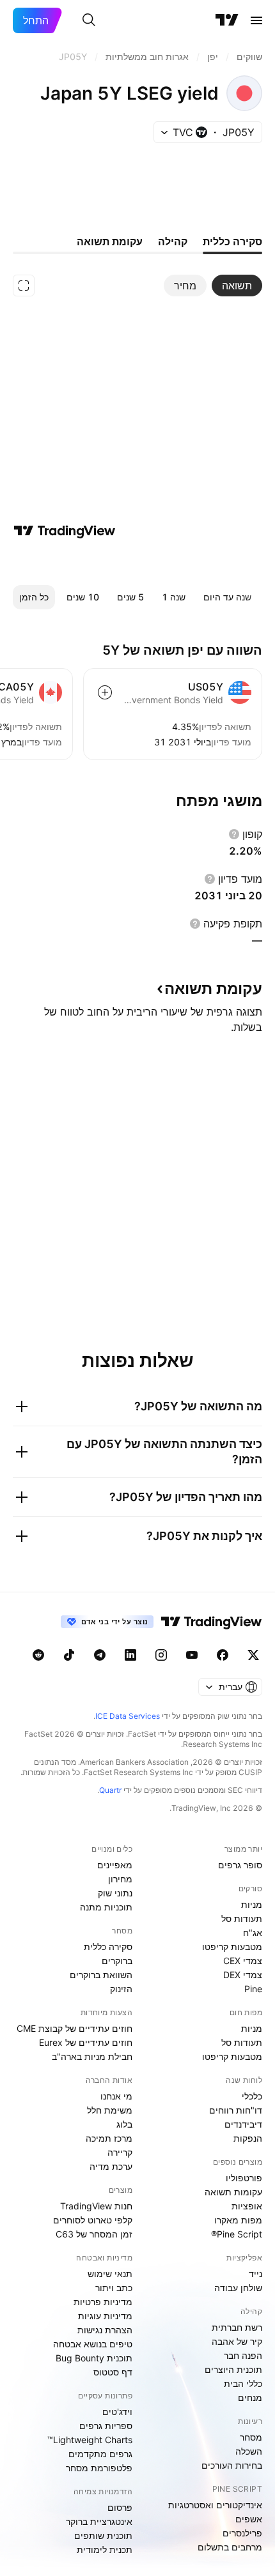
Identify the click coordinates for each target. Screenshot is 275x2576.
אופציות (247, 2206)
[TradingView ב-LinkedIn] (130, 1655)
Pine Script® (237, 2234)
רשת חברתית (237, 2327)
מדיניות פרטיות (103, 2302)
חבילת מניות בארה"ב (92, 2056)
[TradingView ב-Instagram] (161, 1655)
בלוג (124, 2124)
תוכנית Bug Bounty (94, 2358)
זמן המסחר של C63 (94, 2234)
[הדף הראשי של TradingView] (227, 20)
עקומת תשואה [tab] (110, 241)
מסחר (251, 2437)
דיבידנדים (243, 2124)
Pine (253, 1989)
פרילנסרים (242, 2533)
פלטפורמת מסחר (99, 2468)
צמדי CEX (243, 1961)
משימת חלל (110, 2110)
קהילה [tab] (173, 241)
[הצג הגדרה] (234, 834)
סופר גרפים (240, 1865)
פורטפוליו (244, 2178)
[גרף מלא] (24, 286)
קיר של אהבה (237, 2341)
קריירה (120, 2152)
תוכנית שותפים (103, 2535)
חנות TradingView (96, 2206)
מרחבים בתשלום (230, 2547)
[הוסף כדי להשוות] (105, 692)
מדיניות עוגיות (105, 2316)
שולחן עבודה (238, 2288)
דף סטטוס (113, 2372)
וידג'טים (117, 2412)
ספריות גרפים (106, 2426)
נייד (255, 2274)
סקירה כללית (108, 1947)
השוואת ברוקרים (101, 1975)
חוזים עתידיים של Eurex (86, 2042)
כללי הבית (243, 2383)
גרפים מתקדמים (100, 2454)
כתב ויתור (114, 2288)
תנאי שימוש (110, 2274)
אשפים (249, 2519)
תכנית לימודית (105, 2549)
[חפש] (89, 20)
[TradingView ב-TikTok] (69, 1655)
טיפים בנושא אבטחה (93, 2344)
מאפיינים (115, 1865)
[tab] (237, 286)
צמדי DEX (243, 1975)
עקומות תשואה (233, 2192)
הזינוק (121, 1989)
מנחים (250, 2397)
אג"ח (253, 1932)
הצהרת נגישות (105, 2330)
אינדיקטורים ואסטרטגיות (215, 2505)
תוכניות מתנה (106, 1907)
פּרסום (120, 2507)
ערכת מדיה (111, 2166)
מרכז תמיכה (109, 2138)
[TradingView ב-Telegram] (100, 1655)
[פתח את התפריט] (256, 20)
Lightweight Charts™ (90, 2440)
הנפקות (248, 2138)
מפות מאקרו (238, 2220)
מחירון (120, 1879)
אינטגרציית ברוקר (99, 2521)
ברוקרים (117, 1961)
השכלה (249, 2451)
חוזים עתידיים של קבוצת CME (75, 2028)
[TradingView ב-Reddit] (38, 1655)
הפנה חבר (243, 2355)
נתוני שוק (115, 1893)
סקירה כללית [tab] (232, 241)
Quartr (110, 1790)
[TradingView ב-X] (253, 1655)
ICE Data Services (128, 1716)
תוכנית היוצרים (233, 2369)
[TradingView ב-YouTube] (192, 1655)
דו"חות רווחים (236, 2110)
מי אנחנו (116, 2096)
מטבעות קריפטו (232, 1947)
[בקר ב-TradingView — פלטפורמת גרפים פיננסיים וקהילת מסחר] (65, 531)
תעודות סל (242, 1918)
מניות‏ (252, 1904)
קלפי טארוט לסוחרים (93, 2220)
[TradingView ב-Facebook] (223, 1655)
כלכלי (252, 2096)
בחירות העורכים (232, 2465)
